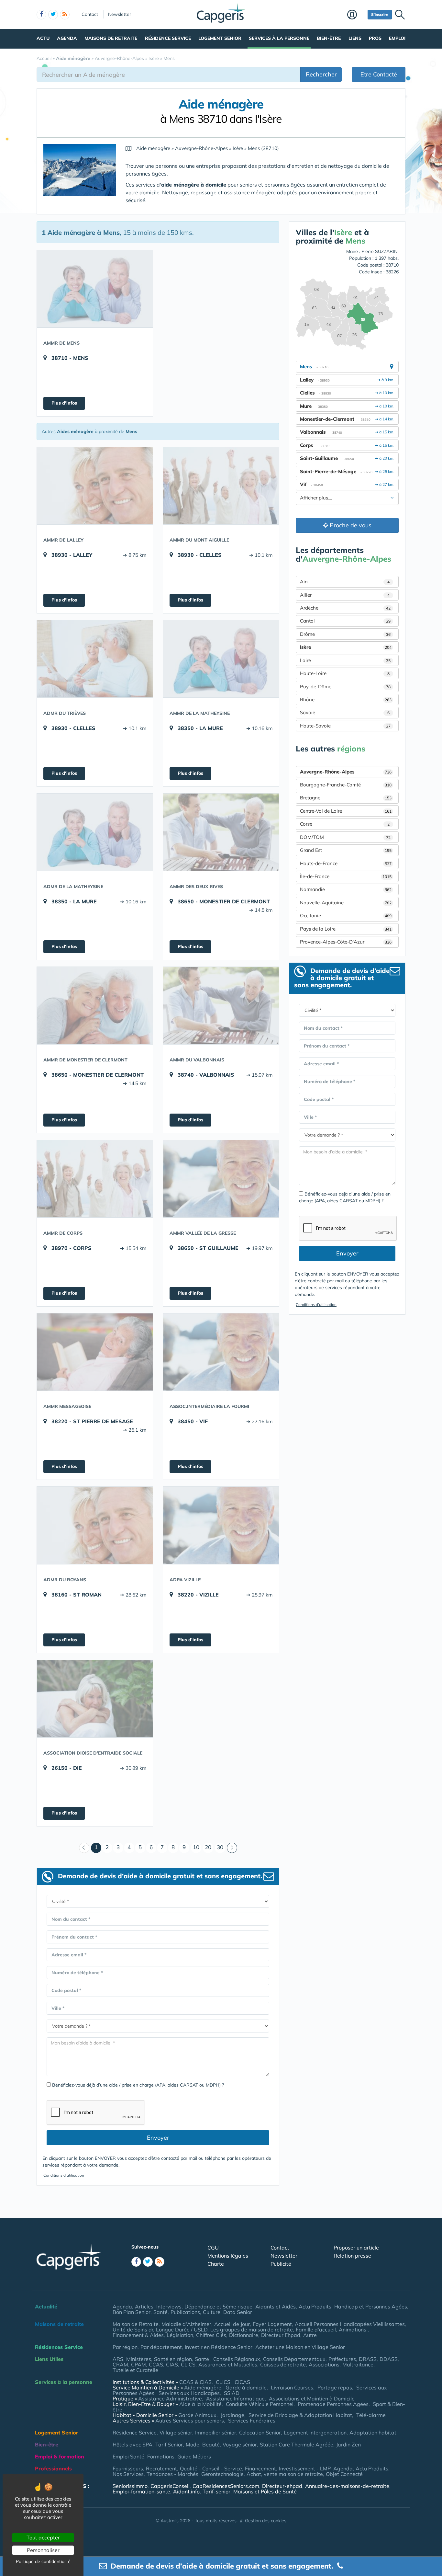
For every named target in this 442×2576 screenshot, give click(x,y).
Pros (375, 38)
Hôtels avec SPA (133, 2444)
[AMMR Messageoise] (95, 1352)
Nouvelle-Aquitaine (346, 903)
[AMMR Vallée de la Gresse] (221, 1179)
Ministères (139, 2359)
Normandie (346, 889)
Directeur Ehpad (281, 2335)
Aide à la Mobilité (200, 2404)
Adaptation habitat (373, 2433)
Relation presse (352, 2256)
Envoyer (158, 2138)
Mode (193, 2444)
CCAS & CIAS (195, 2382)
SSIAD (232, 2393)
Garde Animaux (197, 2415)
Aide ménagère (203, 2387)
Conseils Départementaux (294, 2359)
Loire (345, 660)
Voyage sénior (240, 2444)
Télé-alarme (371, 2415)
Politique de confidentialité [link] (43, 2561)
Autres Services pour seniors (190, 2421)
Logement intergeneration (315, 2433)
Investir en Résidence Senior (219, 2347)
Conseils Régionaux (237, 2359)
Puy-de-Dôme (345, 687)
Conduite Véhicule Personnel (260, 2404)
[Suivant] (232, 1848)
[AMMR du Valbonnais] (221, 1005)
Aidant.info (186, 2491)
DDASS (389, 2359)
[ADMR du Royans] (95, 1525)
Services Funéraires (252, 2421)
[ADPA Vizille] (221, 1525)
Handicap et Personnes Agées (371, 2307)
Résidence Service (168, 38)
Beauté (211, 2444)
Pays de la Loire (346, 929)
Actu (43, 38)
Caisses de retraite (283, 2364)
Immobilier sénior (216, 2433)
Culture (212, 2312)
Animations (353, 2330)
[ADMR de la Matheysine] (95, 832)
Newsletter (120, 14)
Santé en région (173, 2359)
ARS (118, 2359)
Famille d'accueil (316, 2330)
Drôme (345, 634)
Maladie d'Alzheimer (186, 2324)
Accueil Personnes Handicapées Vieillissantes (350, 2324)
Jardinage (232, 2415)
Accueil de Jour (232, 2324)
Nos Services (128, 2474)
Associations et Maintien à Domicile (312, 2399)
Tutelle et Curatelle (135, 2370)
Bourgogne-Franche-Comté (346, 785)
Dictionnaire (244, 2335)
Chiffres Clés (211, 2335)
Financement (260, 2468)
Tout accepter (43, 2537)
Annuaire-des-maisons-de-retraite (347, 2486)
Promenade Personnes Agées (333, 2404)
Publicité (281, 2264)
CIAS (172, 2364)
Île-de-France (346, 876)
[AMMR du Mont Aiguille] (221, 486)
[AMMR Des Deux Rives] (221, 832)
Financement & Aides (138, 2335)
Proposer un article (356, 2248)
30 (220, 1847)
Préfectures (342, 2359)
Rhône (346, 699)
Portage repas (335, 2387)
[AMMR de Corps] (95, 1179)
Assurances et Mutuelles (228, 2364)
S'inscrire (380, 14)
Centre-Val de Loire (346, 811)
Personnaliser (43, 2550)
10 (196, 1847)
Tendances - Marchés (172, 2474)
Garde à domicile (246, 2387)
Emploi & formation (60, 2456)
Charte (216, 2264)
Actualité (46, 2307)
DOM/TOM (345, 837)
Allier (345, 595)
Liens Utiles (49, 2359)
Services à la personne (279, 38)
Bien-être (329, 38)
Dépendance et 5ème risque (218, 2307)
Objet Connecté (344, 2474)
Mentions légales (228, 2256)
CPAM (138, 2364)
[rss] (65, 15)
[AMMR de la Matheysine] (221, 659)
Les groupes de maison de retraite (252, 2330)
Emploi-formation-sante (141, 2491)
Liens (355, 38)
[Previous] (84, 1848)
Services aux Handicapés (189, 2393)
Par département (161, 2347)
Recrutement (161, 2468)
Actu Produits (315, 2307)
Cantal (345, 621)
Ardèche (345, 608)
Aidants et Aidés (276, 2307)
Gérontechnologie (222, 2474)
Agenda (67, 38)
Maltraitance (358, 2364)
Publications (185, 2312)
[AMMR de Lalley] (95, 486)
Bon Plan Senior (132, 2312)
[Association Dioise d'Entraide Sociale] (95, 1699)
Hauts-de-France (346, 863)
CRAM (120, 2364)
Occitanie (346, 916)
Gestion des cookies (266, 2521)
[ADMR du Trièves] (95, 659)
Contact (90, 14)
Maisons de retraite (111, 38)
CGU (213, 2248)
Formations (161, 2456)
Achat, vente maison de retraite (285, 2474)
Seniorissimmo (130, 2486)
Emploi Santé (128, 2456)
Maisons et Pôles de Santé (265, 2491)
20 (208, 1847)
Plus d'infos (64, 403)
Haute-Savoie (345, 726)
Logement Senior (220, 38)
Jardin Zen (348, 2444)
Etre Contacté (379, 74)
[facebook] (41, 15)
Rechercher (321, 74)
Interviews (169, 2307)
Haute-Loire (345, 673)
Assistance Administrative (170, 2399)
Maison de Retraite (136, 2324)
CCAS (156, 2364)
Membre (356, 15)
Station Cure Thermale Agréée (297, 2444)
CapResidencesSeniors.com (226, 2486)
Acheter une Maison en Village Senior (300, 2347)
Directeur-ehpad (282, 2486)
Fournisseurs (128, 2468)
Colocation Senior (260, 2433)
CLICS (188, 2364)
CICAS (242, 2382)
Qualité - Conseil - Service (211, 2468)
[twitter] (53, 15)
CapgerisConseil (170, 2486)
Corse (345, 824)
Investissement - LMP (305, 2468)
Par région (125, 2347)
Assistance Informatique (235, 2399)
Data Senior (238, 2312)
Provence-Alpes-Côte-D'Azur (346, 942)
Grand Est (346, 850)
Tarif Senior (169, 2444)
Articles (144, 2307)
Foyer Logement (272, 2324)
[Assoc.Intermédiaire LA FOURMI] (221, 1352)
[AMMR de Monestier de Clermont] (95, 1005)
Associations (324, 2364)
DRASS (368, 2359)
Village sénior (176, 2433)
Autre (310, 2335)
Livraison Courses (292, 2387)
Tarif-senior (216, 2491)
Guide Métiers (194, 2456)
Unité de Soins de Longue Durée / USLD (160, 2330)
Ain (345, 582)
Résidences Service (59, 2347)
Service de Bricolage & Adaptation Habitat (300, 2415)
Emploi (397, 38)
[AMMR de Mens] (95, 289)
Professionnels (53, 2468)
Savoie (345, 712)
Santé (160, 2312)
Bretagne (346, 798)
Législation (180, 2335)
